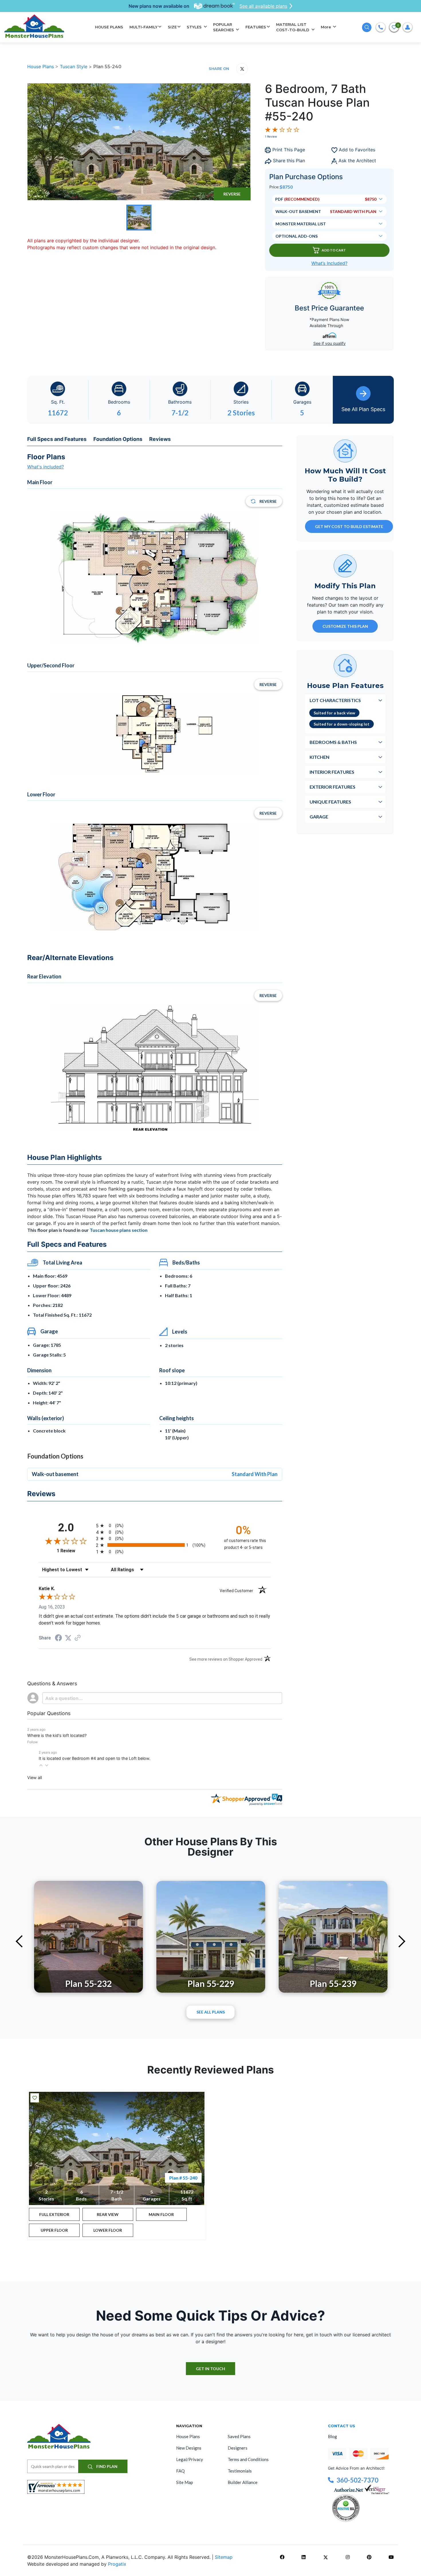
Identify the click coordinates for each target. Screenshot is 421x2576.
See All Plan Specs (363, 409)
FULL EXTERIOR (54, 2214)
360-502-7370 (357, 2480)
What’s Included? (329, 263)
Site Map (185, 2482)
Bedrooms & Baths (333, 742)
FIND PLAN (106, 2466)
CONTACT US (342, 2426)
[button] (41, 1765)
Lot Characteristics (335, 700)
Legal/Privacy (190, 2459)
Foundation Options (118, 439)
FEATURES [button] (256, 27)
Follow (33, 1742)
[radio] (155, 1526)
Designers (238, 2448)
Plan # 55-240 (183, 2178)
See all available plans (263, 6)
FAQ (180, 2471)
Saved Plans (239, 2436)
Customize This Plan (345, 626)
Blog (333, 2436)
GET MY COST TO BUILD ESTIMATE (349, 526)
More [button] (326, 27)
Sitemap (224, 2557)
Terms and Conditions (248, 2459)
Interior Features (332, 772)
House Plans (41, 67)
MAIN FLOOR (161, 2214)
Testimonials (240, 2471)
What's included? (46, 467)
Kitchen (319, 757)
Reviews (160, 439)
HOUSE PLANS (109, 27)
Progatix (117, 2564)
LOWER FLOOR (108, 2230)
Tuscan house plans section (119, 1230)
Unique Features (330, 801)
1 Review (271, 136)
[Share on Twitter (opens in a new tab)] (68, 1638)
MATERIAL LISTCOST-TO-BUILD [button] (293, 27)
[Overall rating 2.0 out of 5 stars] (282, 129)
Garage (319, 816)
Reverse (232, 194)
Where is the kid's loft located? (57, 1735)
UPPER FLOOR (54, 2230)
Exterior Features (333, 786)
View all (35, 1777)
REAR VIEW (108, 2214)
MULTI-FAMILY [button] (143, 27)
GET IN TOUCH (210, 2369)
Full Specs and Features (57, 439)
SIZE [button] (172, 27)
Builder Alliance (243, 2482)
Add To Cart (334, 250)
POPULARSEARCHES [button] (224, 27)
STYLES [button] (195, 27)
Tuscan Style (74, 67)
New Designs (189, 2448)
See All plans (211, 2012)
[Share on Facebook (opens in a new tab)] (58, 1638)
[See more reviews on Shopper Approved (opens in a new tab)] (78, 1638)
